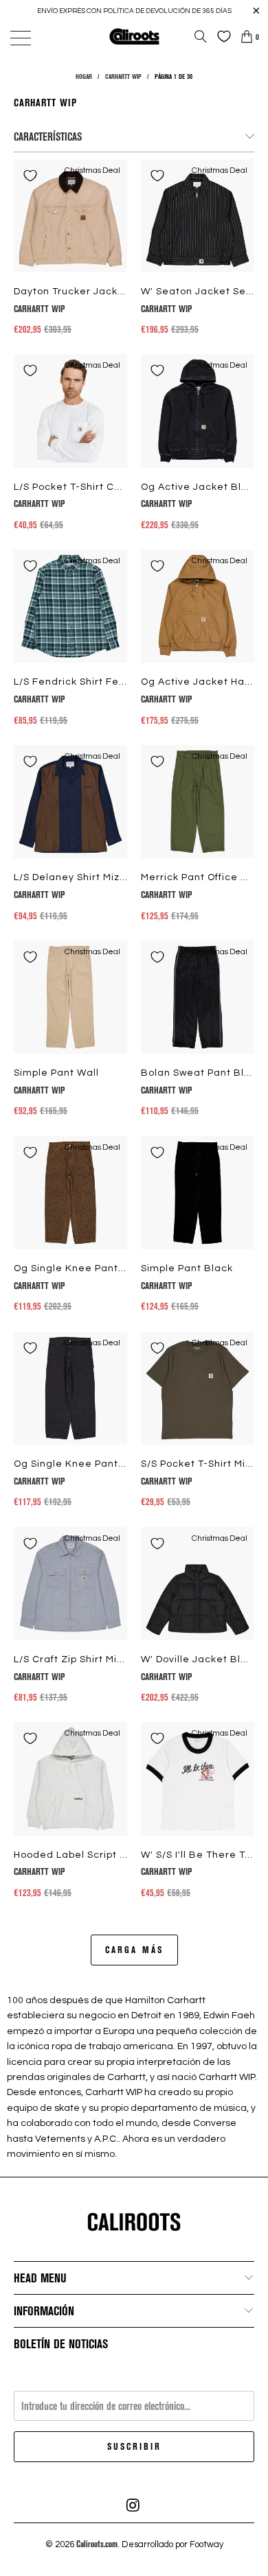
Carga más (134, 1949)
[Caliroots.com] (134, 36)
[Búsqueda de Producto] (201, 36)
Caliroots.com (97, 2544)
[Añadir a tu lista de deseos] (30, 176)
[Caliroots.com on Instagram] (133, 2505)
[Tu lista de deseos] (221, 36)
